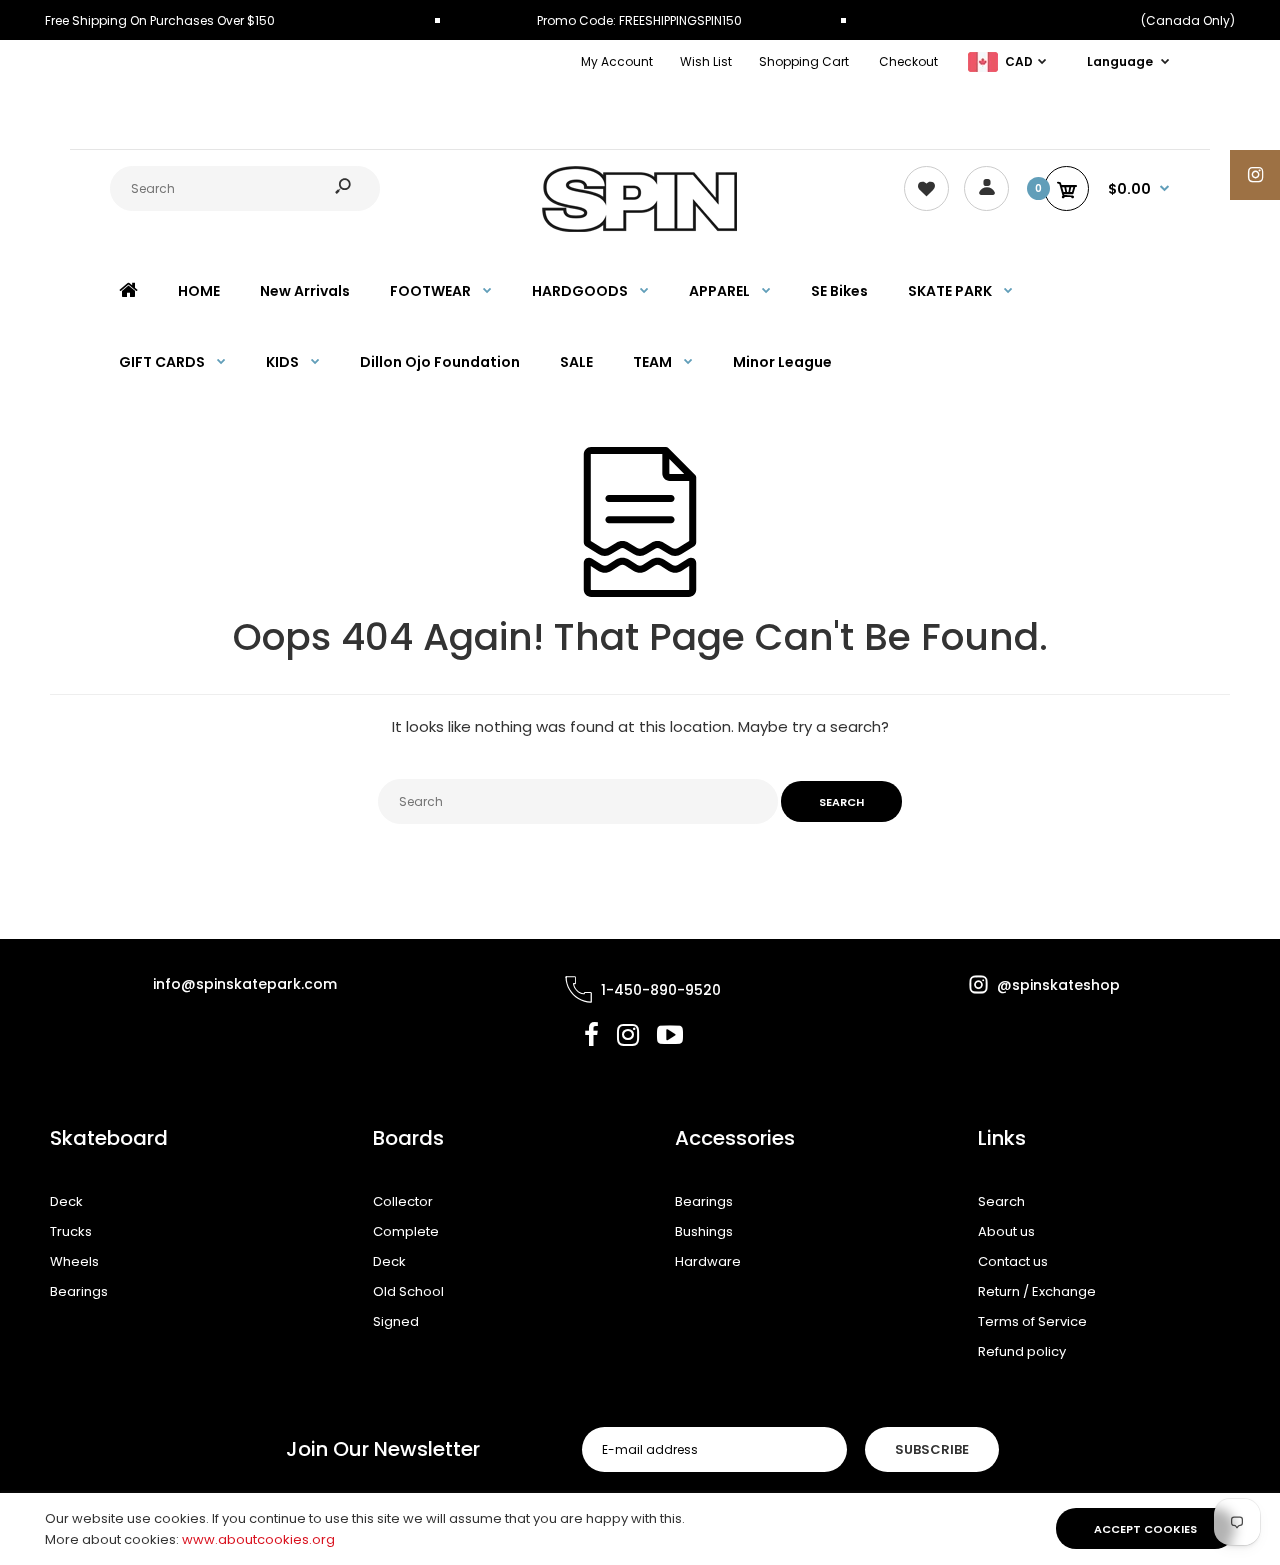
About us (1006, 1231)
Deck (66, 1201)
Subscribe (932, 1449)
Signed (396, 1321)
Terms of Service (1032, 1321)
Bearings (79, 1291)
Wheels (74, 1261)
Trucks (71, 1231)
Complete (406, 1231)
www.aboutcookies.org (258, 1539)
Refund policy (1022, 1351)
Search (1001, 1201)
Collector (403, 1201)
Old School (408, 1291)
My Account (617, 61)
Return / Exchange (1037, 1291)
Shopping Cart (804, 61)
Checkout (908, 61)
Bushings (704, 1231)
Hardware (708, 1261)
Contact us (1013, 1261)
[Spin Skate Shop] (640, 227)
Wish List (706, 61)
